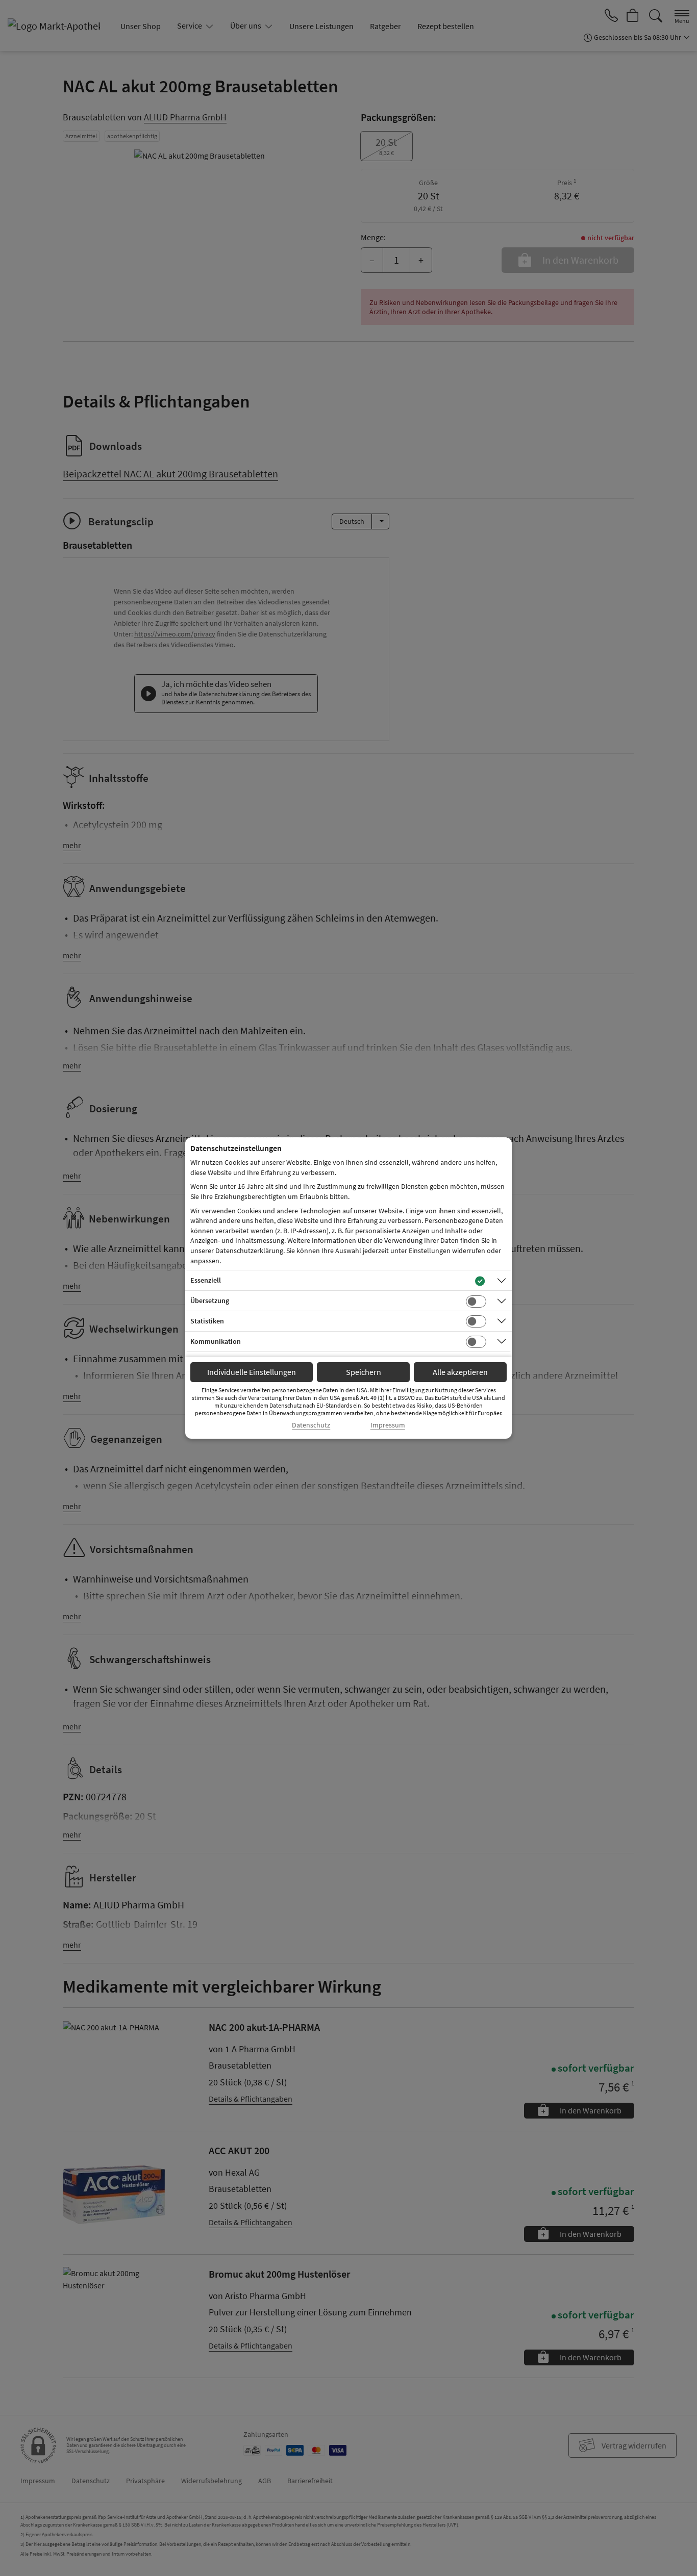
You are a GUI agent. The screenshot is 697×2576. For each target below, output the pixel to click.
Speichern (364, 1372)
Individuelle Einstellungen (252, 1372)
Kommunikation (216, 1341)
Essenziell (206, 1280)
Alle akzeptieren (460, 1372)
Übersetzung (210, 1300)
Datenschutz (311, 1425)
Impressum (388, 1425)
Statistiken (207, 1321)
